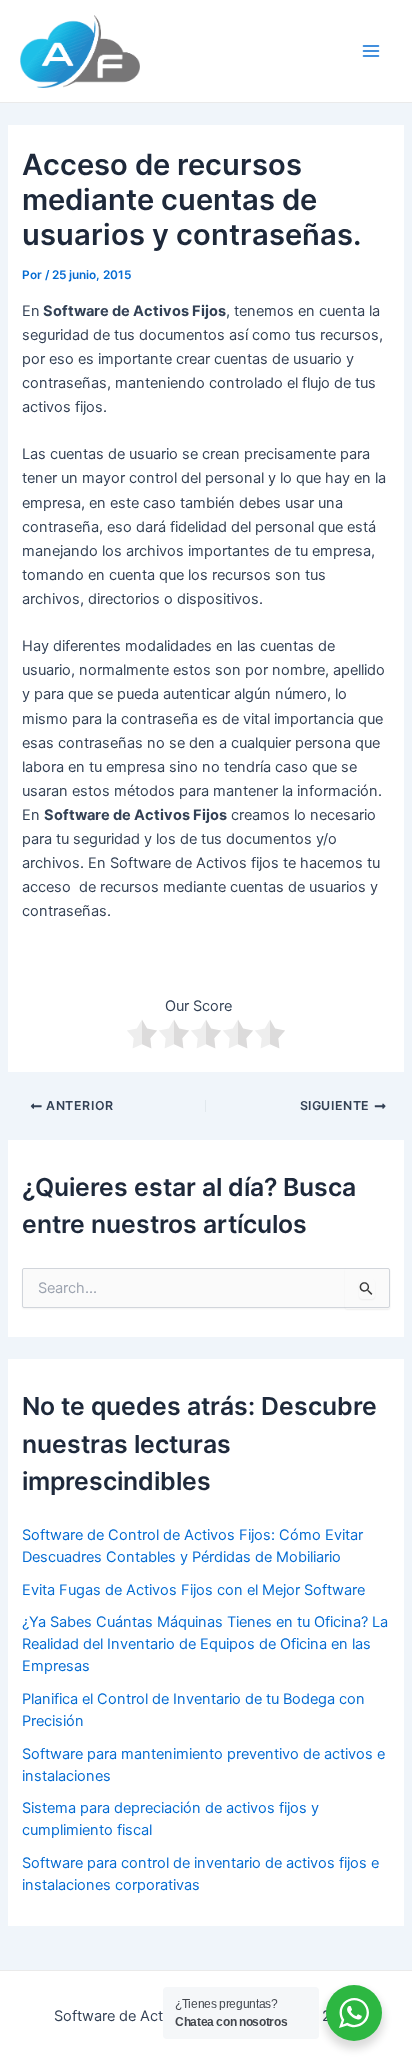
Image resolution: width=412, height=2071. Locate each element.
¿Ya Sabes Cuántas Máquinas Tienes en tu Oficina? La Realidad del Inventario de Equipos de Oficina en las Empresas (205, 1644)
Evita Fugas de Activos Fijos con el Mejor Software (193, 1590)
